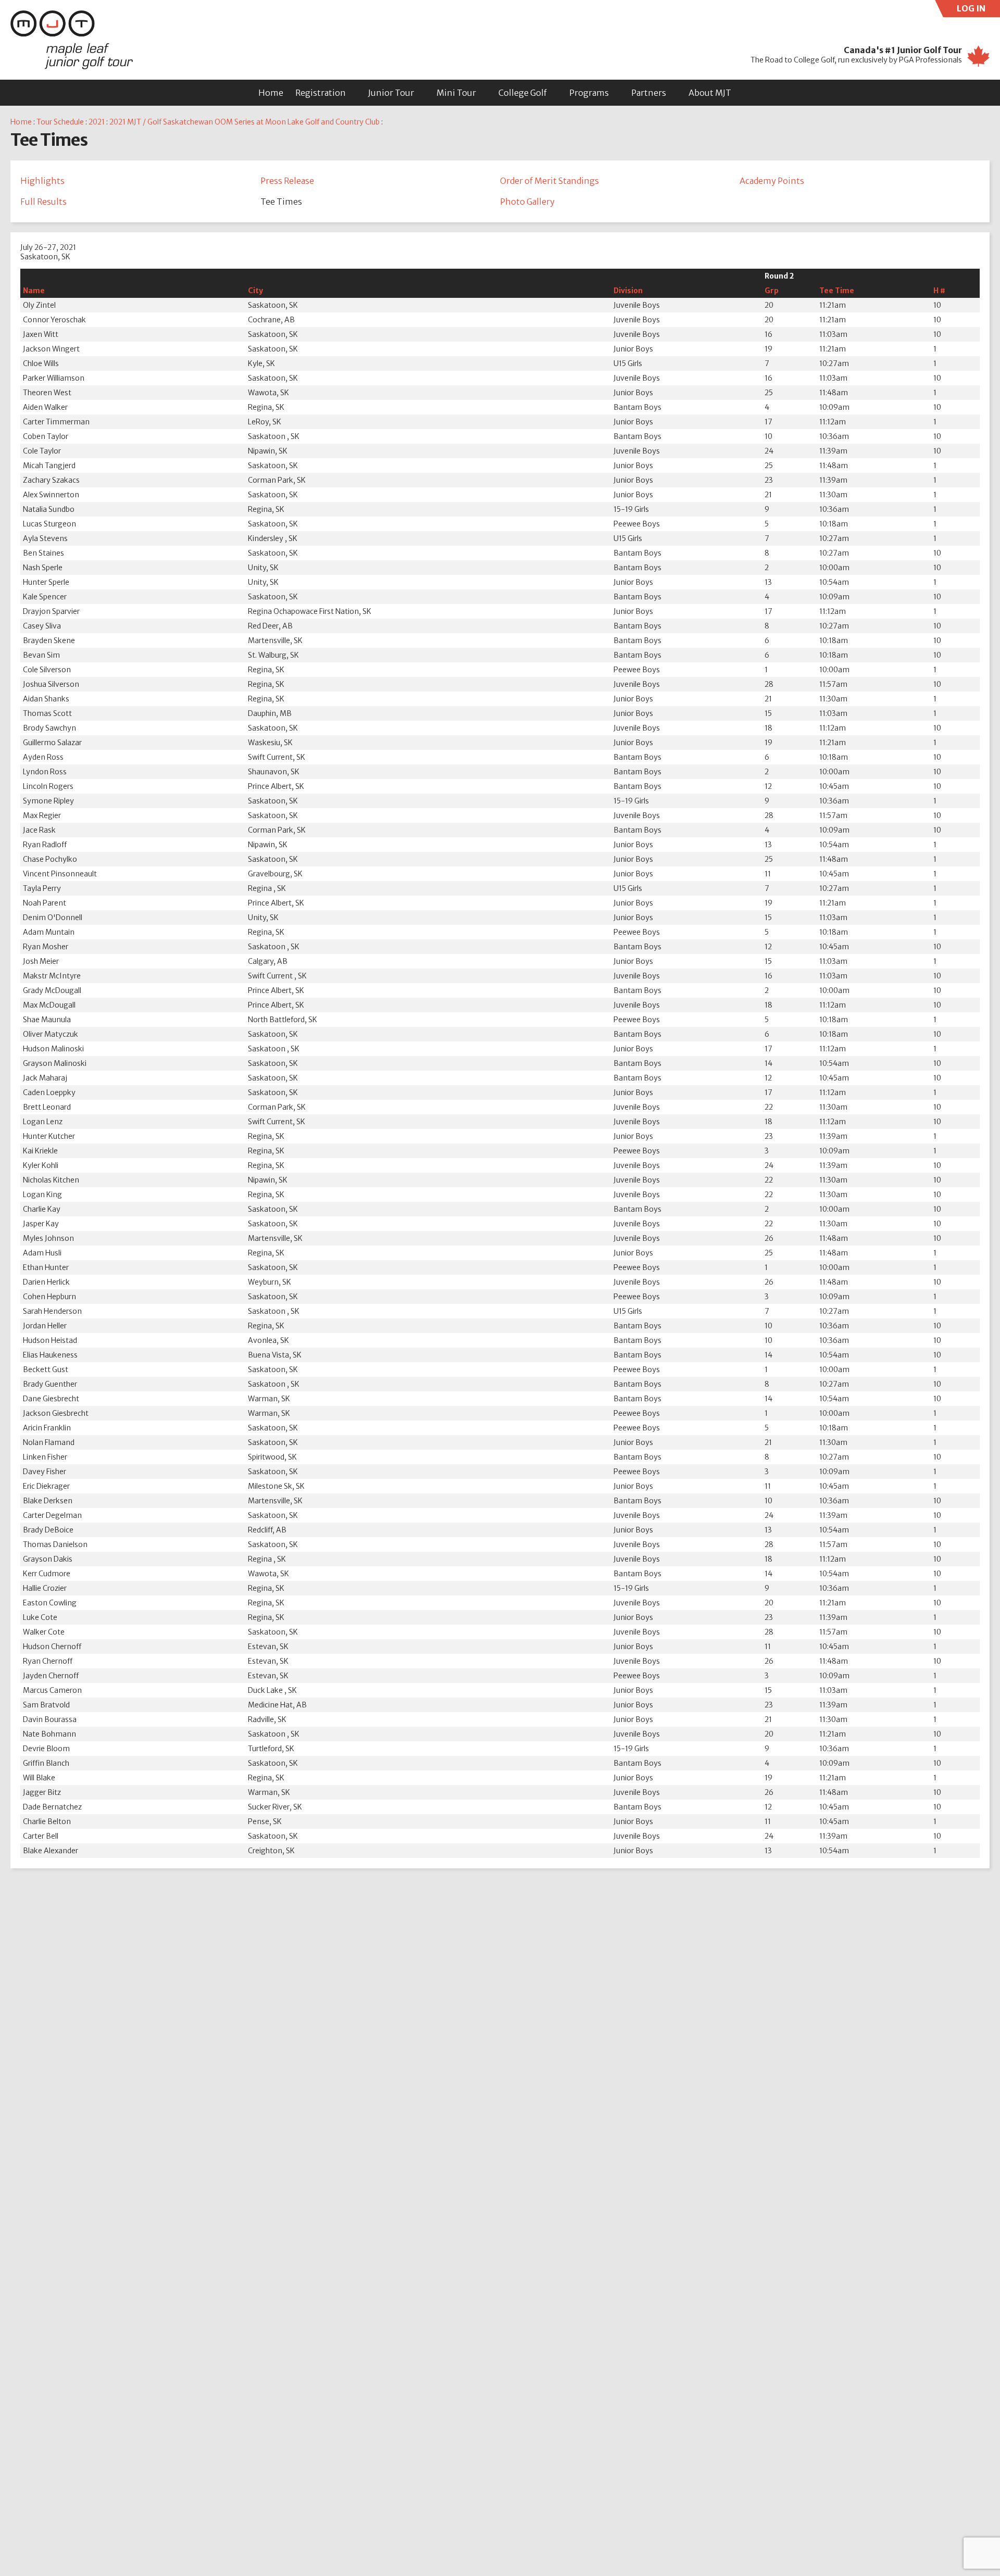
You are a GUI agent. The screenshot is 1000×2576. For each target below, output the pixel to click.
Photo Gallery (527, 202)
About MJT (710, 93)
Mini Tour (456, 93)
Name (34, 291)
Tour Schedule (60, 122)
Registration (321, 93)
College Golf (523, 93)
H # (939, 291)
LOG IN (978, 10)
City (255, 291)
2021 (97, 122)
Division (628, 291)
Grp (772, 291)
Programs (589, 93)
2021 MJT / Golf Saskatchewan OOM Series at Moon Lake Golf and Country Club (245, 122)
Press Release (287, 181)
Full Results (43, 202)
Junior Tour (391, 93)
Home (271, 93)
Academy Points (772, 181)
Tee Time (837, 291)
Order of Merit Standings (549, 181)
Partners (649, 93)
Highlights (42, 181)
